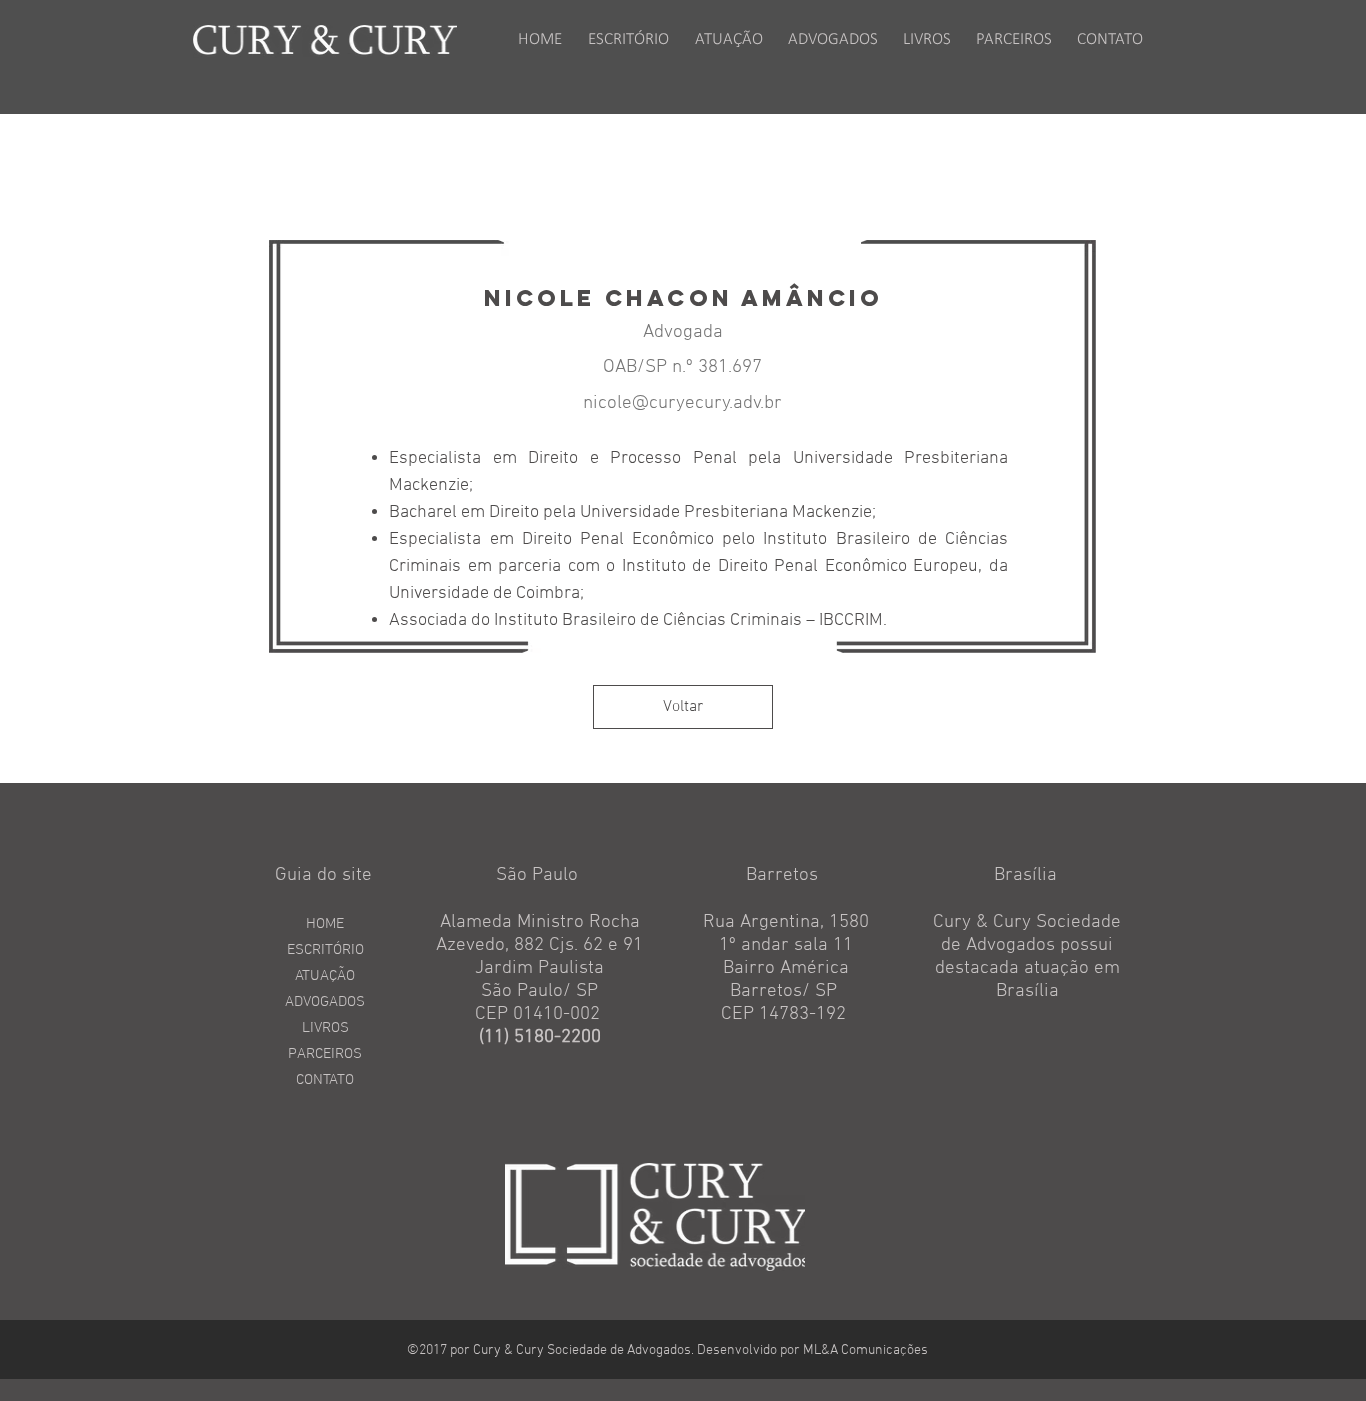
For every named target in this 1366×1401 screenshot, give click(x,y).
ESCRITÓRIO (325, 950)
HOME (325, 924)
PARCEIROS (325, 1054)
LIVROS (325, 1028)
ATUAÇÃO (325, 976)
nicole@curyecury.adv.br (682, 403)
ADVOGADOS (325, 1002)
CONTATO (325, 1080)
